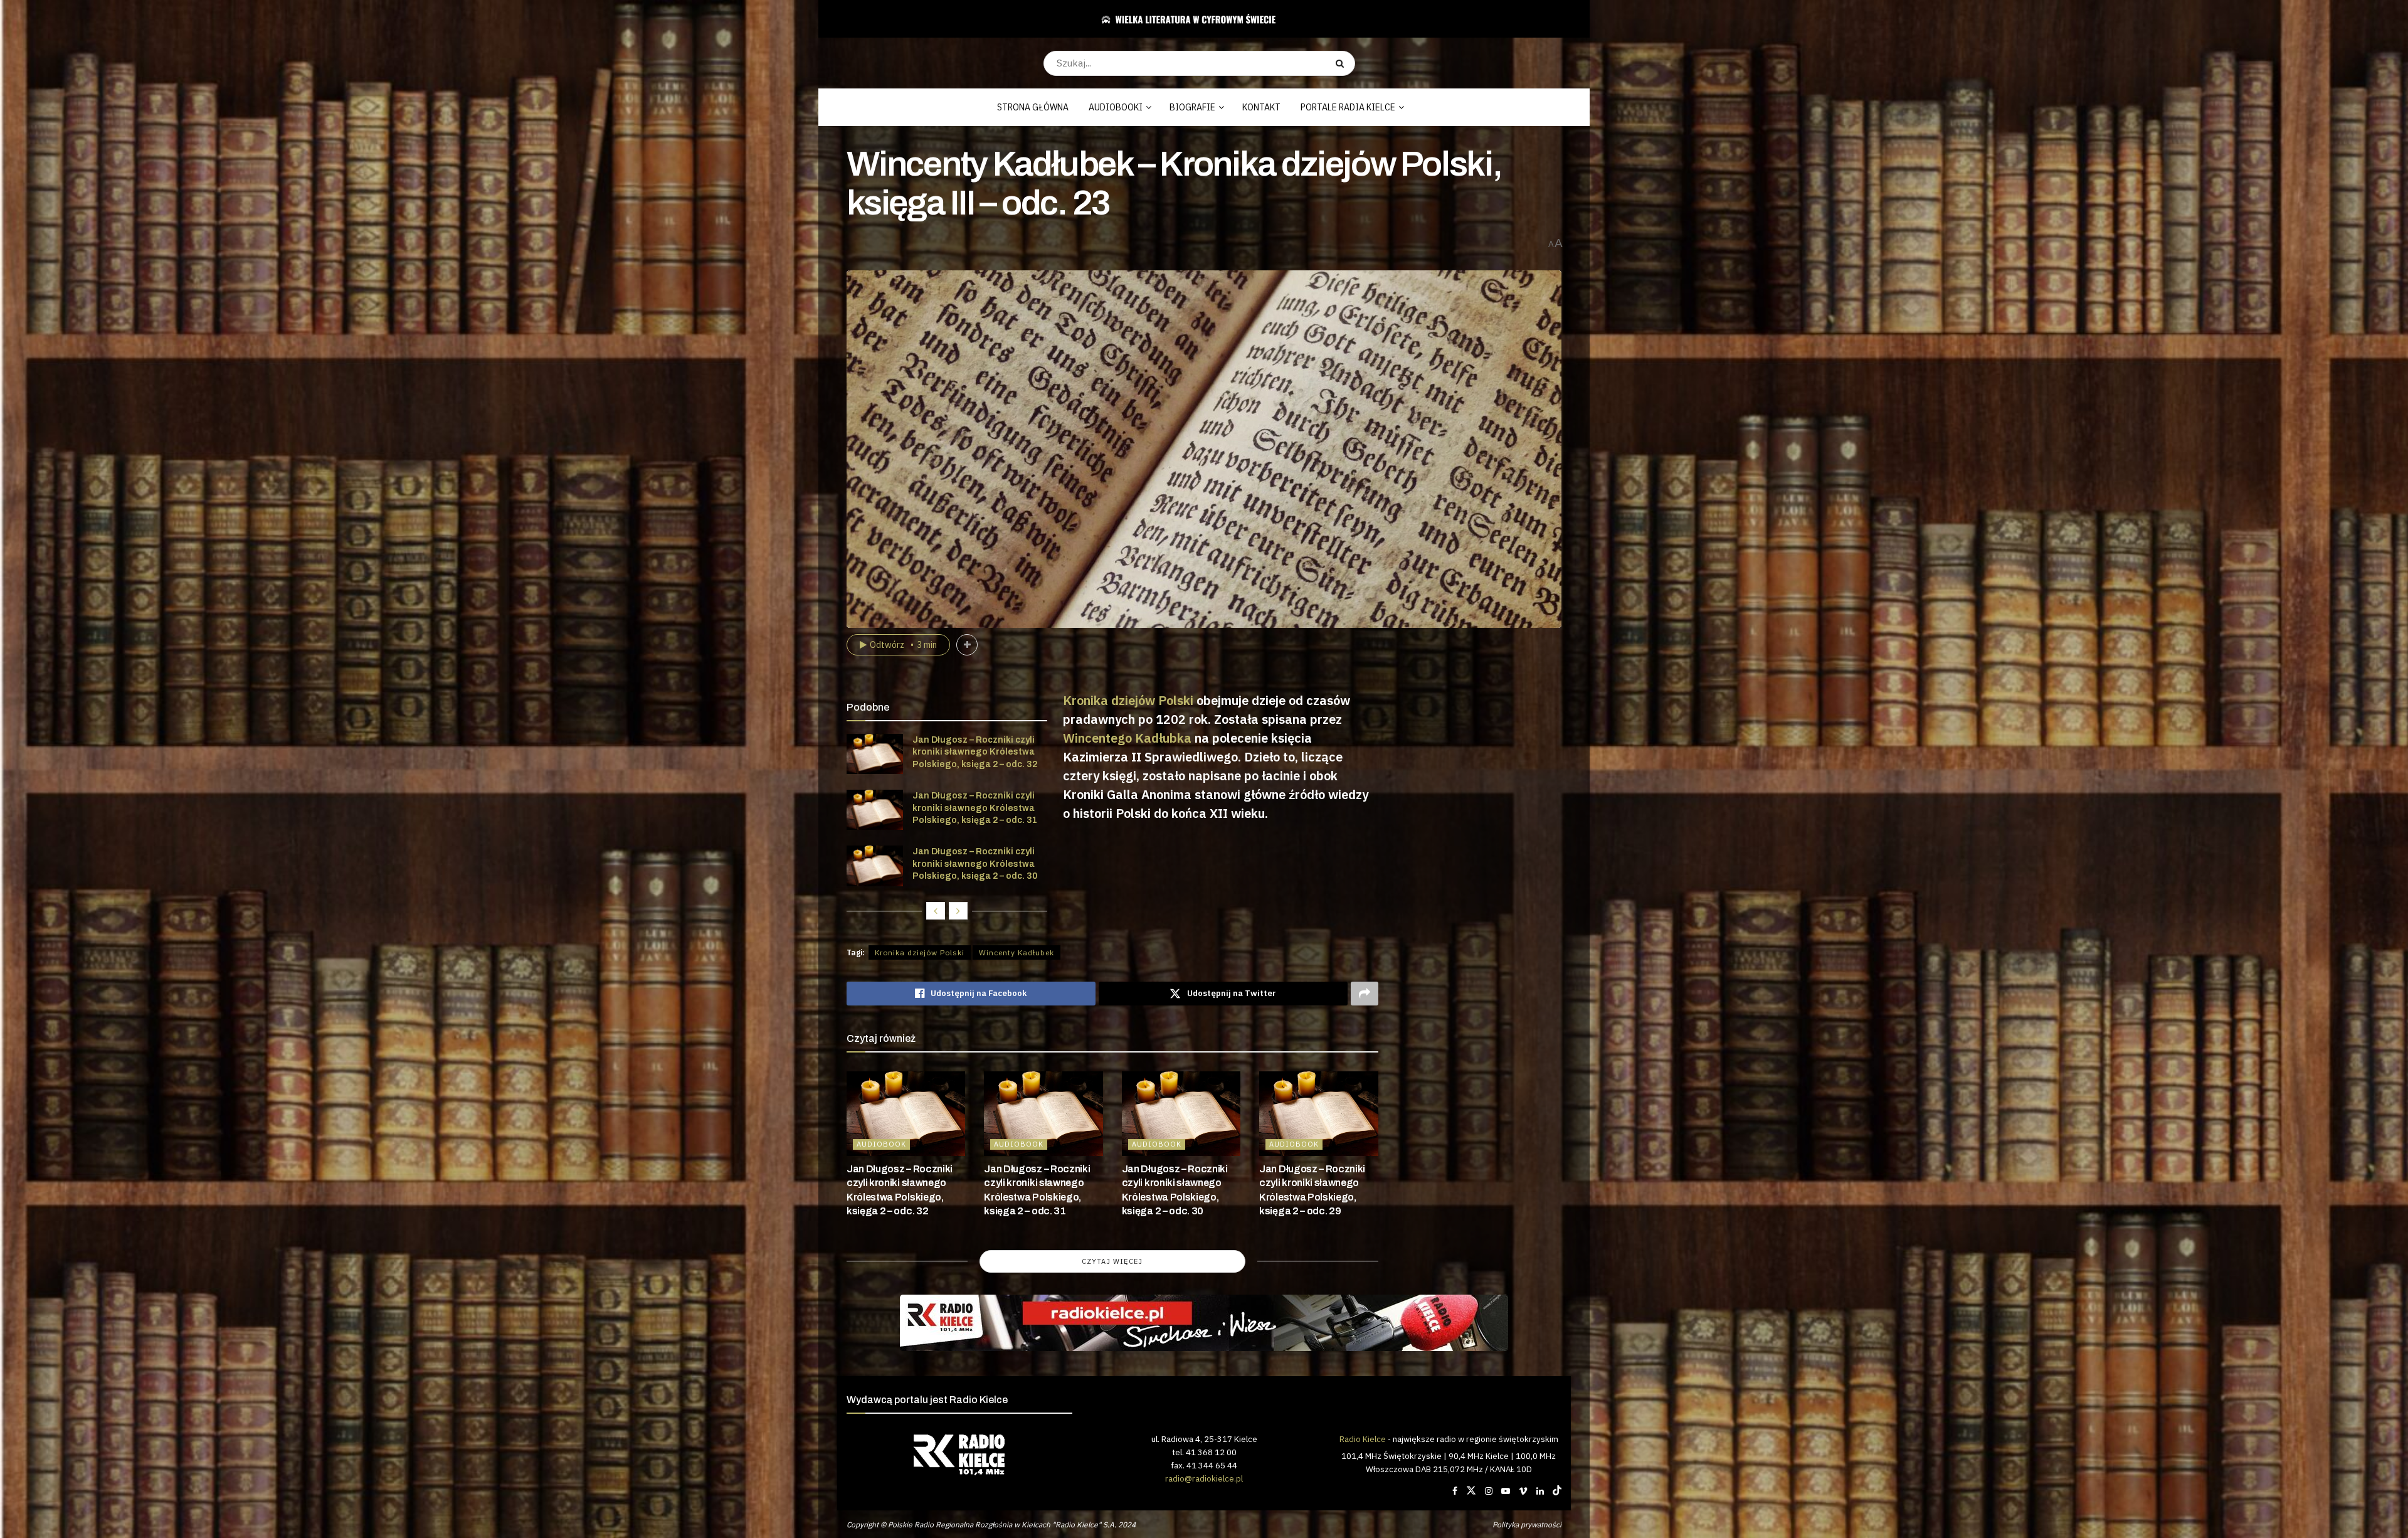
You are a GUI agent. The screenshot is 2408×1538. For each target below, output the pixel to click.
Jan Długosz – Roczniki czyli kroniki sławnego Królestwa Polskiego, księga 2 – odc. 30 (975, 864)
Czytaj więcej (1112, 1261)
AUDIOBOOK (881, 1144)
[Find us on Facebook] (1455, 1491)
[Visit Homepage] (1199, 19)
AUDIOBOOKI (1116, 107)
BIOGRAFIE (1192, 107)
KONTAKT (1261, 107)
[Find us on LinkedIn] (1540, 1491)
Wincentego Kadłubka (1127, 738)
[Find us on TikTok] (1557, 1491)
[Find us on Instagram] (1489, 1491)
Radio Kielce (1363, 1439)
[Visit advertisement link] (1204, 1323)
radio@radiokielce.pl (1204, 1478)
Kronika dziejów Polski (1128, 700)
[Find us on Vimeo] (1523, 1491)
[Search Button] (1342, 63)
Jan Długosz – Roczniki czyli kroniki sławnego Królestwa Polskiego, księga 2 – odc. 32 (975, 752)
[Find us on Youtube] (1506, 1491)
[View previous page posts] (936, 911)
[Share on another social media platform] (1365, 994)
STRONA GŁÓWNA (1033, 107)
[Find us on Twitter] (1471, 1491)
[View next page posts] (958, 911)
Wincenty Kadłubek (1017, 952)
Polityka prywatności (1527, 1525)
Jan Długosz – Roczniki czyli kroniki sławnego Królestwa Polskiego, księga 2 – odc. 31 (975, 808)
